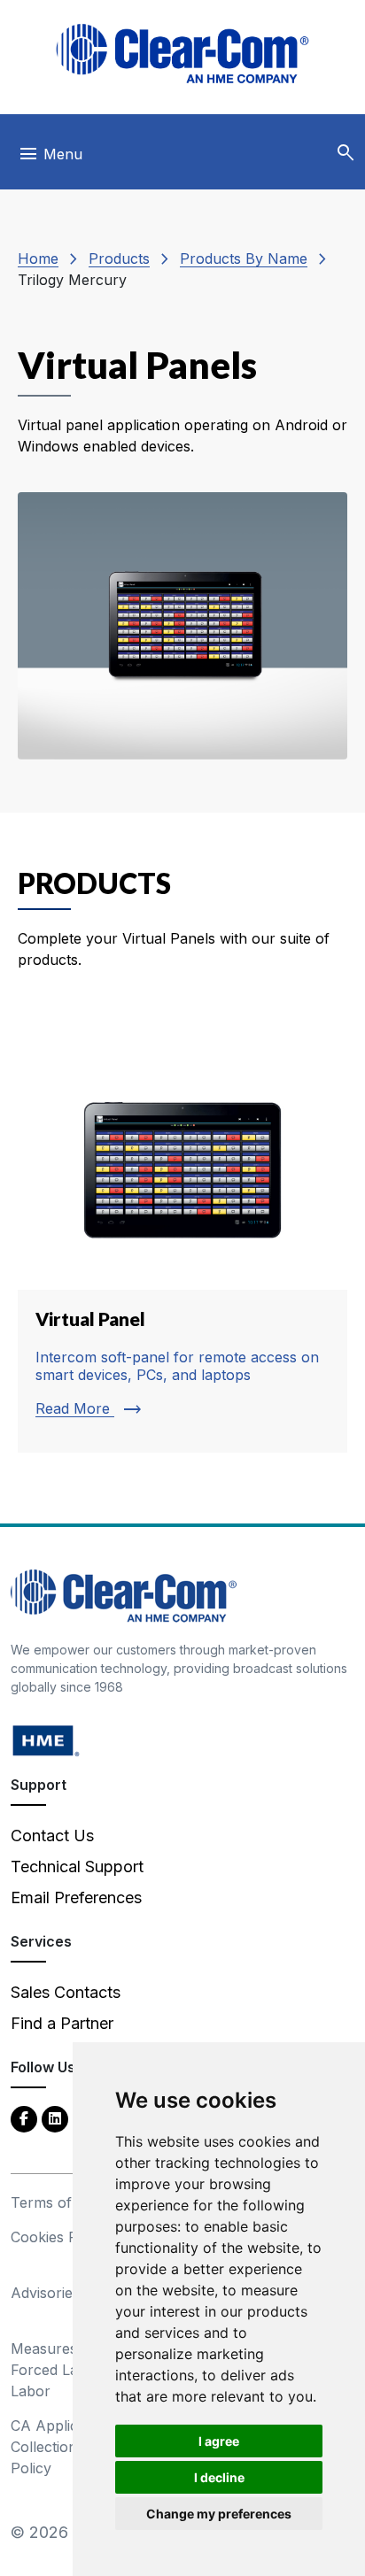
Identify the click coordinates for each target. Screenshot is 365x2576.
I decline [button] (219, 2477)
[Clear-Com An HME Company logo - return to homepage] (124, 1595)
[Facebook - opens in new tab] (24, 2118)
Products (119, 258)
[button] (346, 153)
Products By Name (244, 258)
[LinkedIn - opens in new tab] (55, 2118)
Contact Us (52, 1836)
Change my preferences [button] (219, 2514)
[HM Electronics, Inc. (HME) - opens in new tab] (46, 1740)
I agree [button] (219, 2441)
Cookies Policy (60, 2237)
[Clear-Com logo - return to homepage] (182, 54)
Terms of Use (57, 2202)
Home (38, 258)
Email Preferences (76, 1897)
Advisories (45, 2293)
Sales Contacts (66, 1992)
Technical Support (77, 1866)
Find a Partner (62, 2023)
